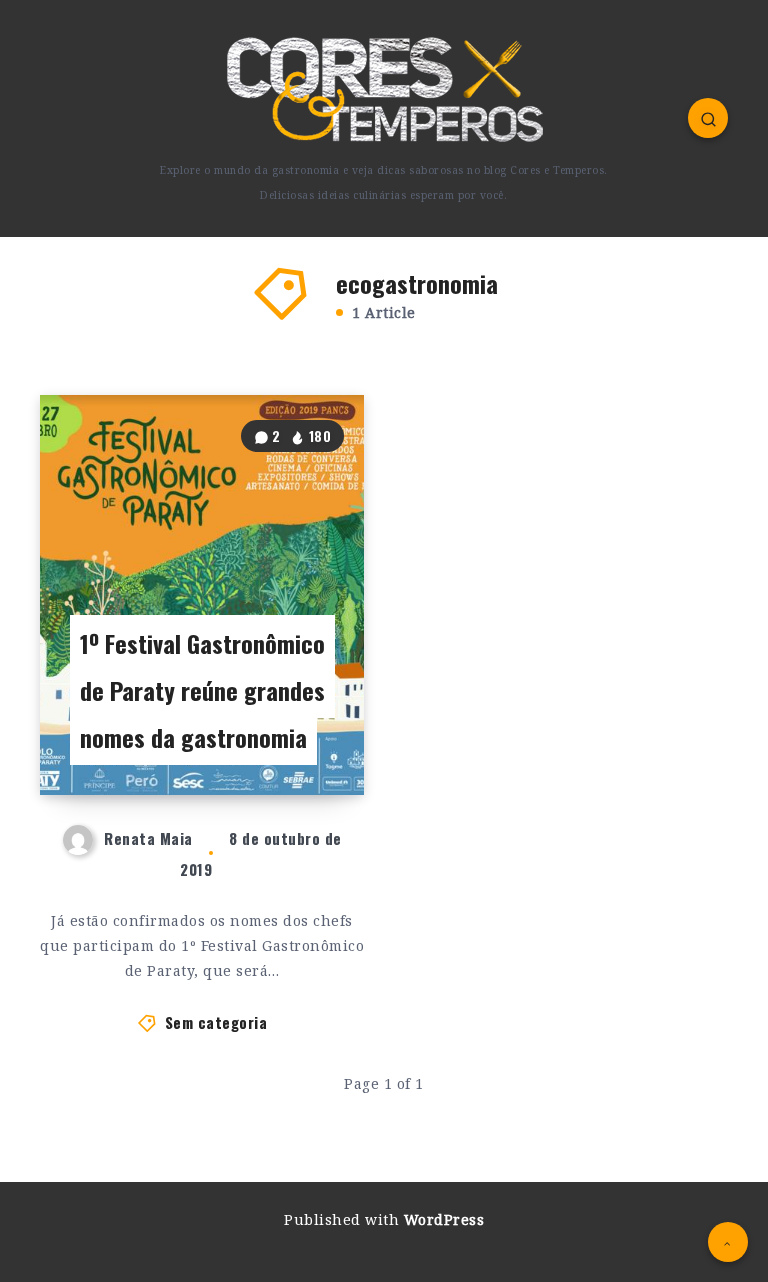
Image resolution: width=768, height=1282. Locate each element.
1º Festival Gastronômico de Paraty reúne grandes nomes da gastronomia (202, 690)
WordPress (444, 1219)
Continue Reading (296, 739)
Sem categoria (216, 1022)
